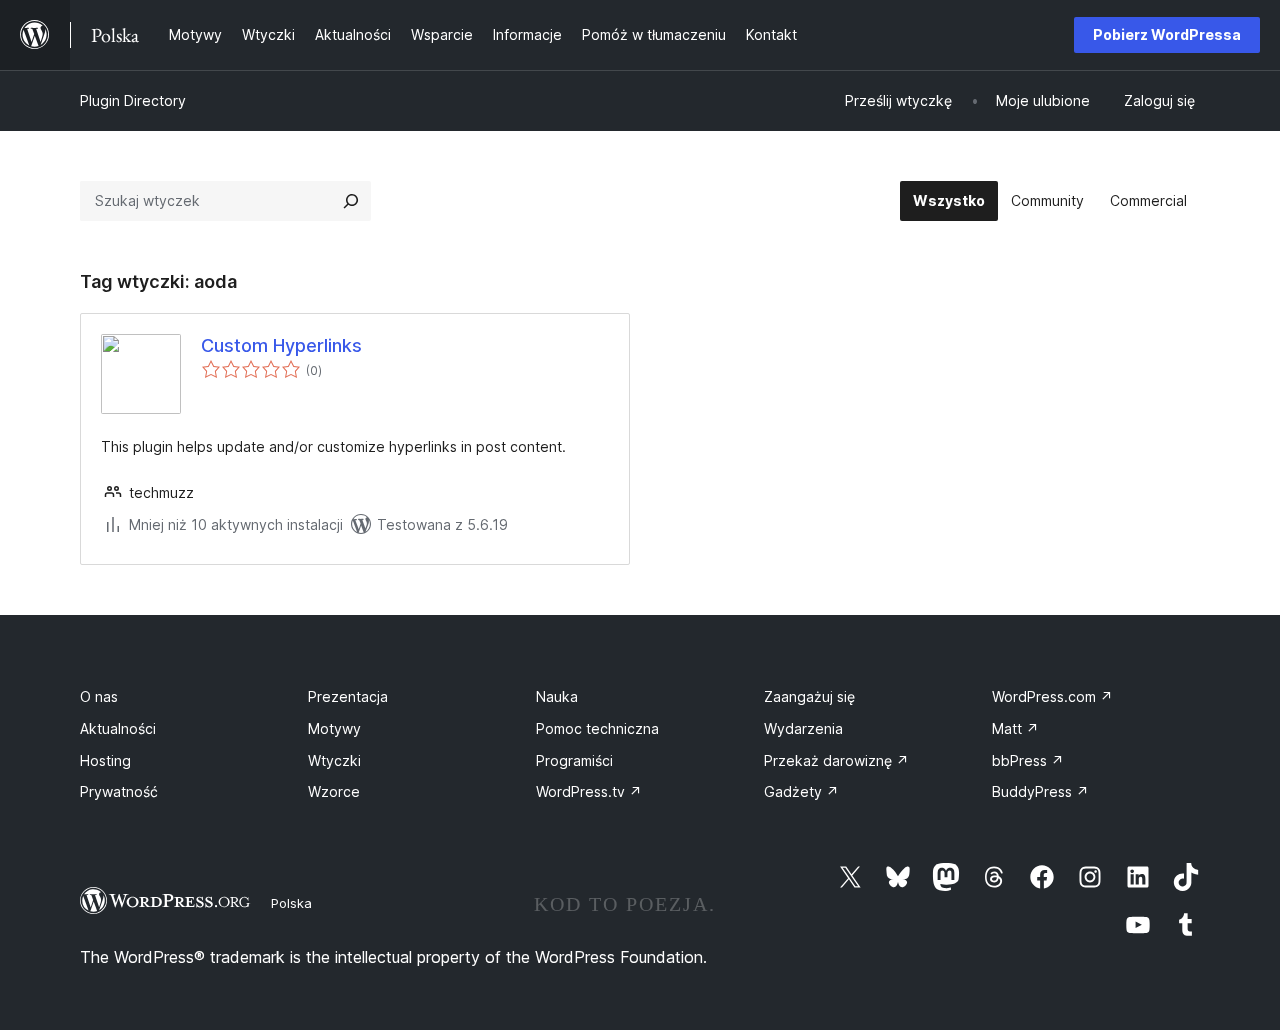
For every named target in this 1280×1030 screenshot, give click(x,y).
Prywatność (119, 791)
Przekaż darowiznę (836, 760)
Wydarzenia (803, 728)
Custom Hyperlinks (281, 345)
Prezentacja (348, 696)
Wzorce (334, 791)
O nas (99, 696)
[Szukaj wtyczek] (351, 201)
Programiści (574, 760)
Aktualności (118, 728)
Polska (291, 903)
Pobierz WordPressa (1167, 34)
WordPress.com (1052, 696)
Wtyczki (334, 760)
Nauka (557, 696)
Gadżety (801, 791)
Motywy (334, 728)
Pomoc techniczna (597, 728)
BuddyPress (1040, 791)
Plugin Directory (133, 100)
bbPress (1028, 760)
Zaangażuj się (809, 696)
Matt (1015, 728)
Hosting (105, 760)
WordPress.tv (589, 791)
